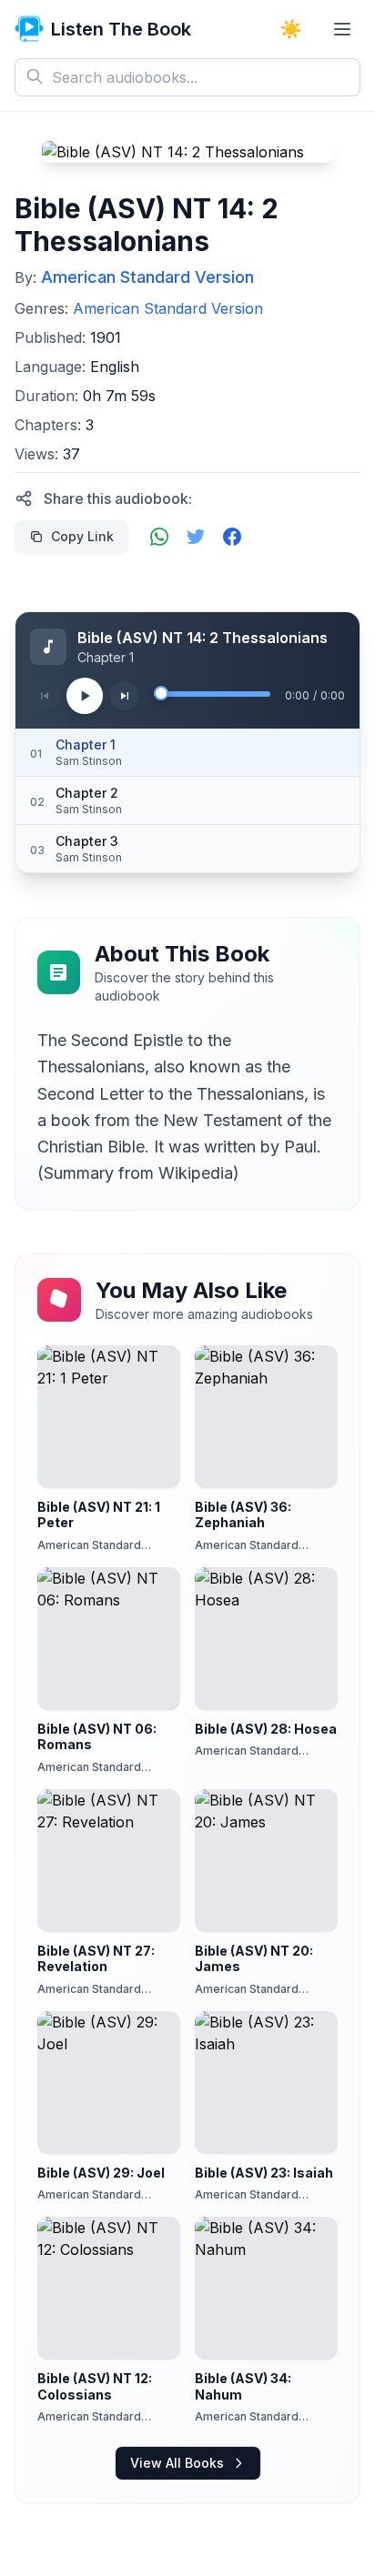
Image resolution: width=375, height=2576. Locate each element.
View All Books (177, 2463)
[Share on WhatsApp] (159, 537)
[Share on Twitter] (196, 537)
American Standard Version (147, 277)
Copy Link (82, 536)
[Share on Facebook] (232, 537)
